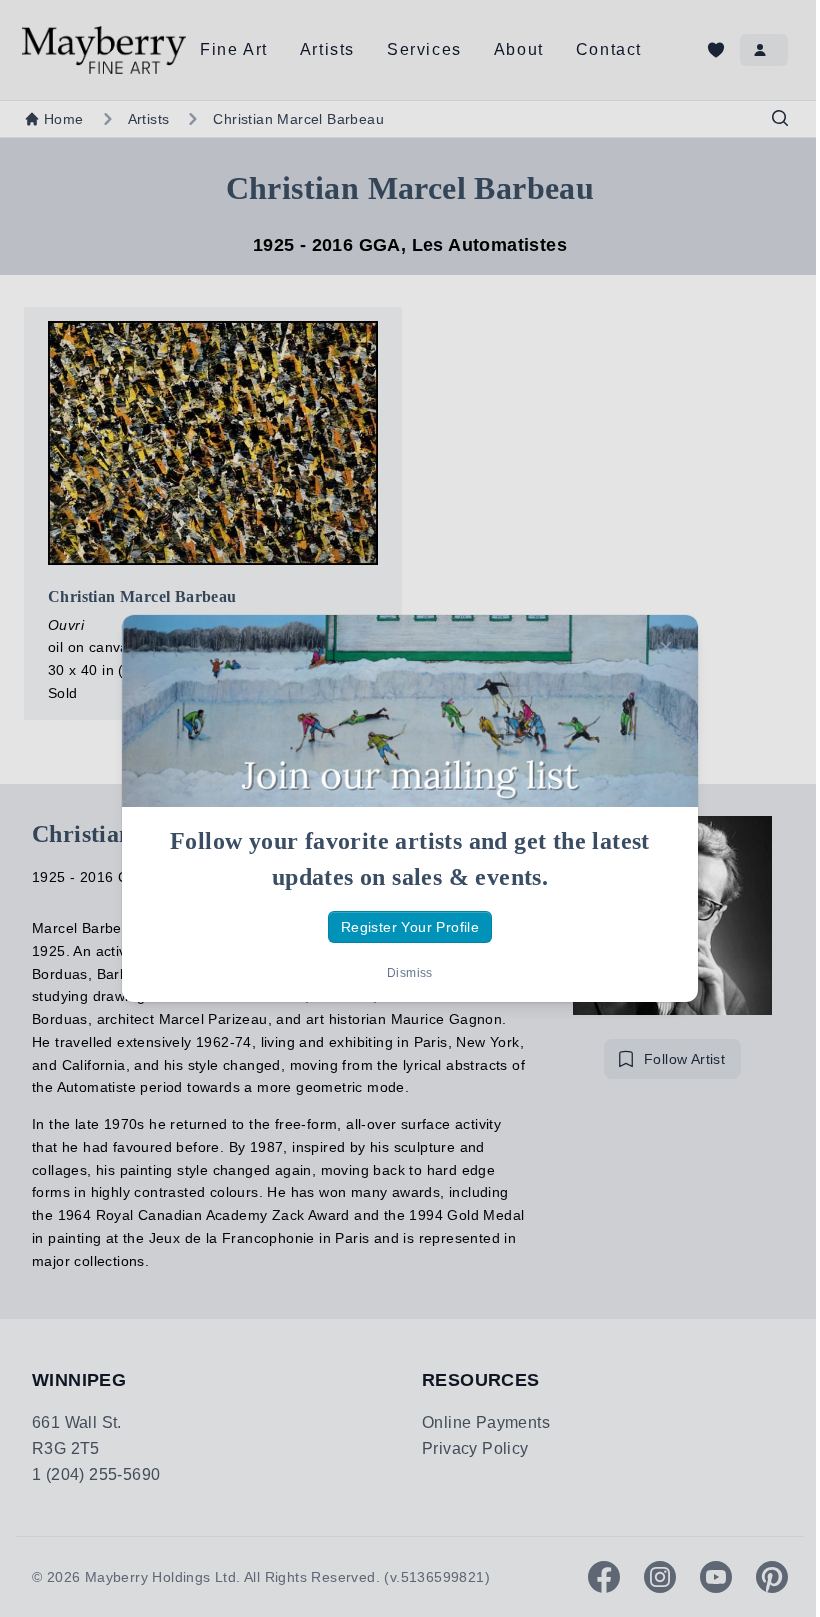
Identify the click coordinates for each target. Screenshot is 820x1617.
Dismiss (410, 973)
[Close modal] (666, 647)
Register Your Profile (410, 927)
